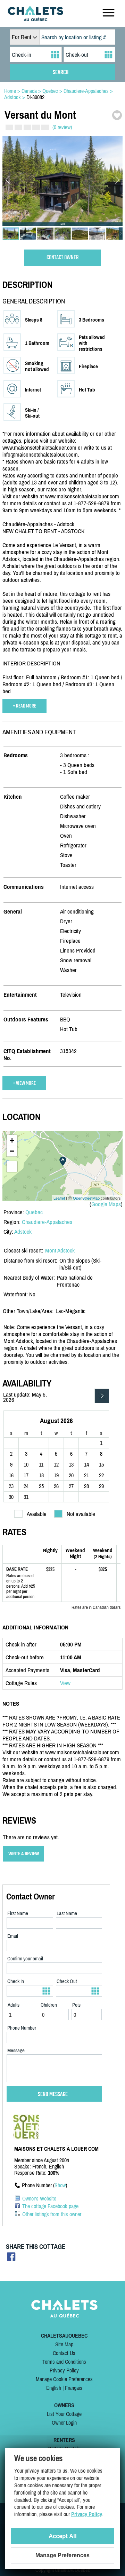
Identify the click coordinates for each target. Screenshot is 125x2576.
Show (60, 2185)
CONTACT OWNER (63, 258)
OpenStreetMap (86, 1198)
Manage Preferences (62, 2555)
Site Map (64, 2344)
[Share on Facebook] (11, 2259)
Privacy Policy (64, 2370)
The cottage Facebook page (50, 2206)
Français (74, 2388)
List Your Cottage (64, 2414)
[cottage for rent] (35, 19)
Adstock (23, 1232)
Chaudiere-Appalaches (47, 1222)
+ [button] (12, 1140)
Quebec (34, 1212)
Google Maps (106, 1204)
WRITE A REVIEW (24, 1854)
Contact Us (64, 2353)
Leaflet (59, 1198)
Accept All (63, 2536)
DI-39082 (35, 97)
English (54, 2388)
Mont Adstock (60, 1250)
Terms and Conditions (64, 2362)
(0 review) (62, 127)
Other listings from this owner (52, 2214)
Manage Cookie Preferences (64, 2379)
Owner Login (64, 2423)
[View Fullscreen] (12, 1167)
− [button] (12, 1151)
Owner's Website (39, 2198)
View (65, 1683)
